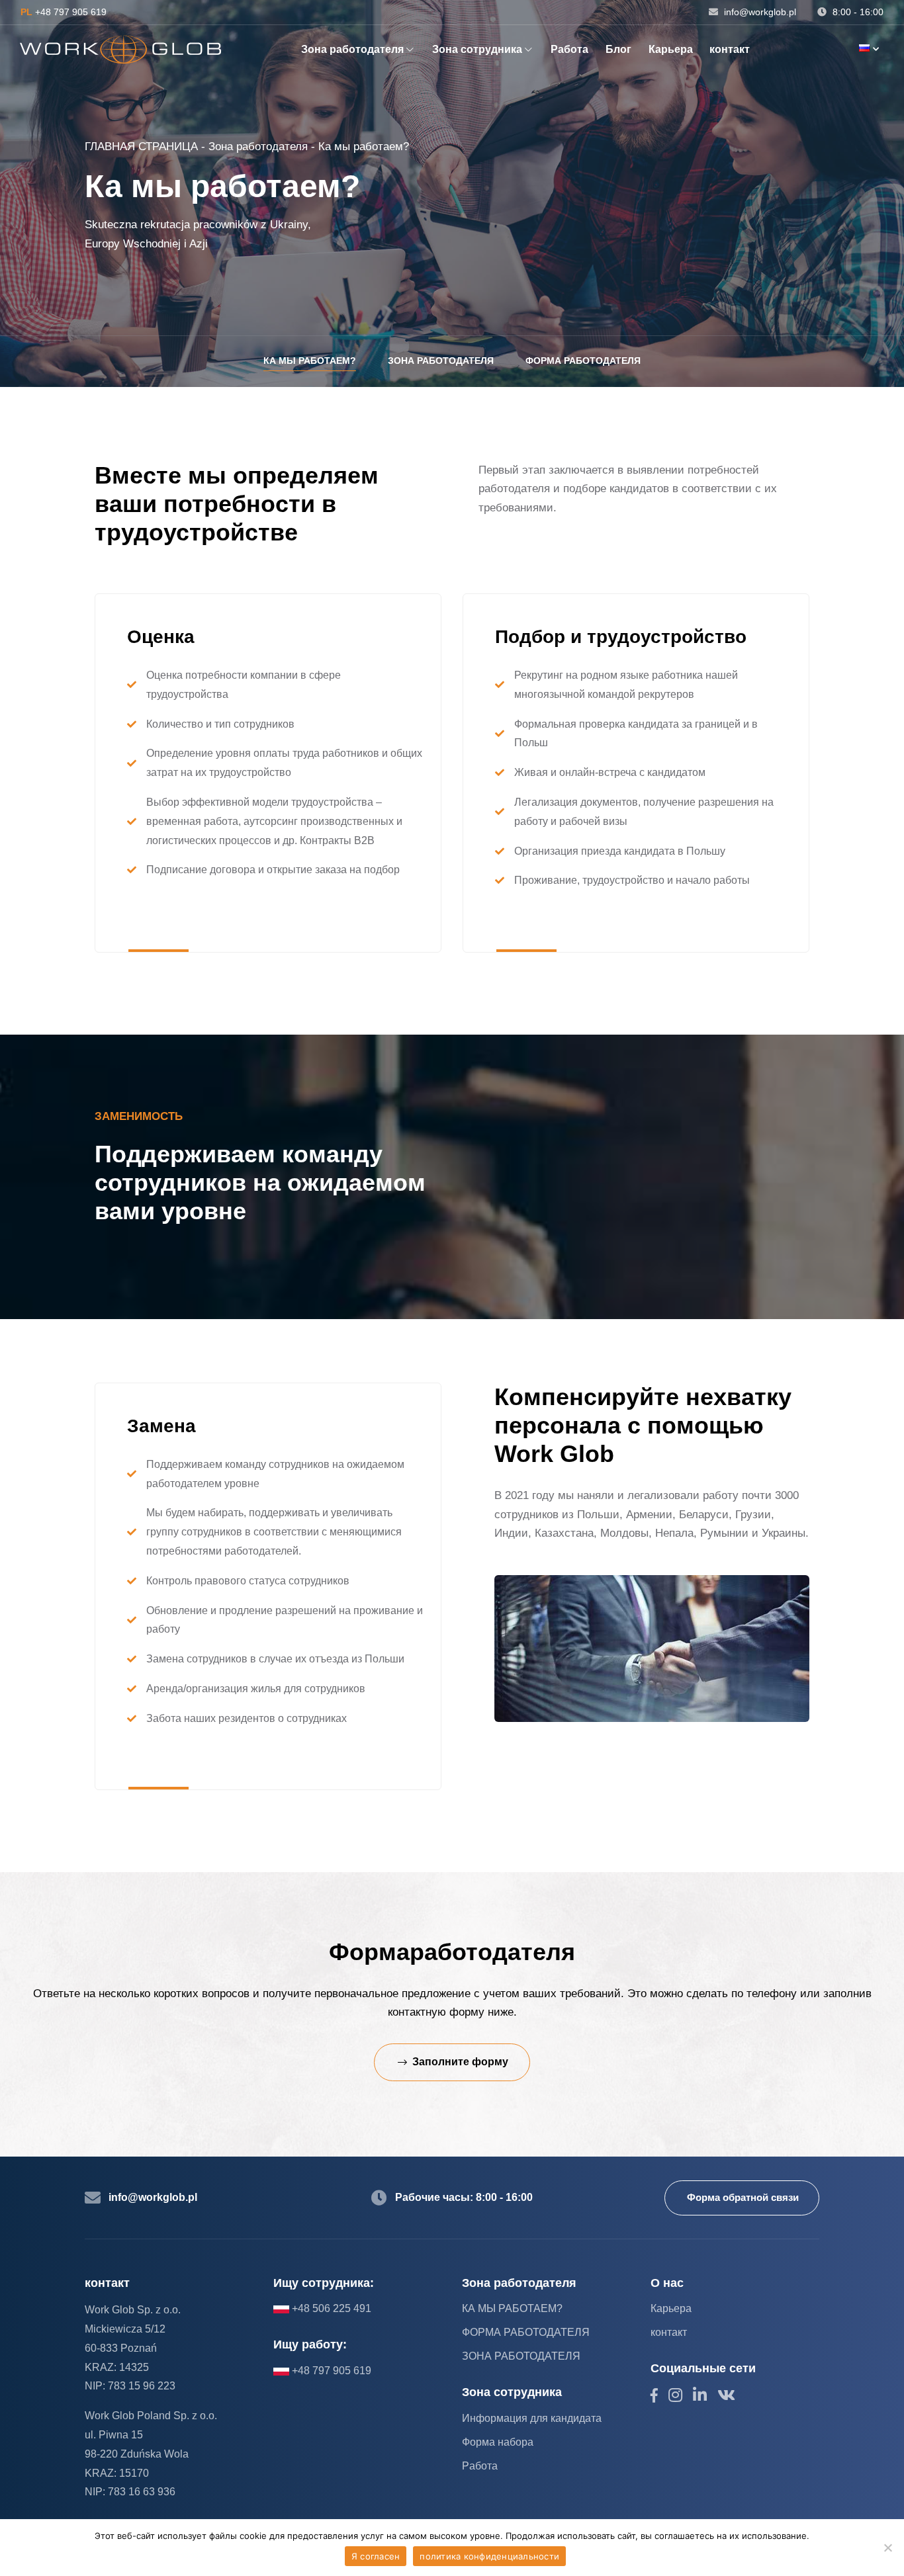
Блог (618, 49)
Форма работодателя (583, 361)
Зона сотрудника (477, 49)
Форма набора (498, 2442)
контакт (730, 49)
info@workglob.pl (759, 12)
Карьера (671, 49)
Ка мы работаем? (310, 361)
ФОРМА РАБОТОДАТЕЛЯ (526, 2332)
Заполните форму (460, 2062)
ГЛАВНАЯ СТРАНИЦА (141, 147)
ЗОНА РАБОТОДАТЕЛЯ (521, 2356)
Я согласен (376, 2556)
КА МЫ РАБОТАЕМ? (512, 2308)
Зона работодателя (352, 49)
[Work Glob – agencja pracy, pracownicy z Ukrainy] (120, 50)
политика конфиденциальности (489, 2556)
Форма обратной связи (743, 2197)
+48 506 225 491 (330, 2308)
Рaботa (569, 49)
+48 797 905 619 (64, 12)
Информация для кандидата (532, 2418)
